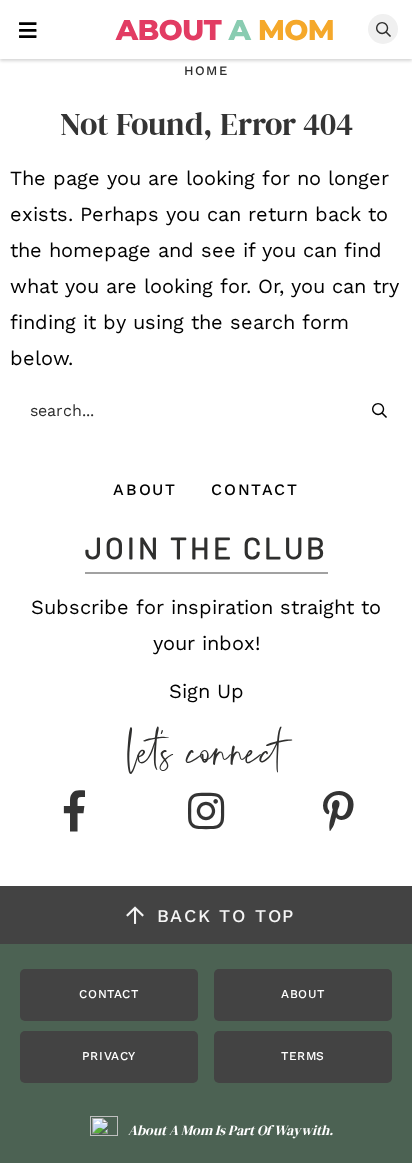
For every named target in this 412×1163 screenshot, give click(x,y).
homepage (100, 250)
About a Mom (225, 30)
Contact (254, 489)
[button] (28, 28)
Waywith (301, 1130)
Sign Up (206, 691)
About (144, 489)
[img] (74, 813)
